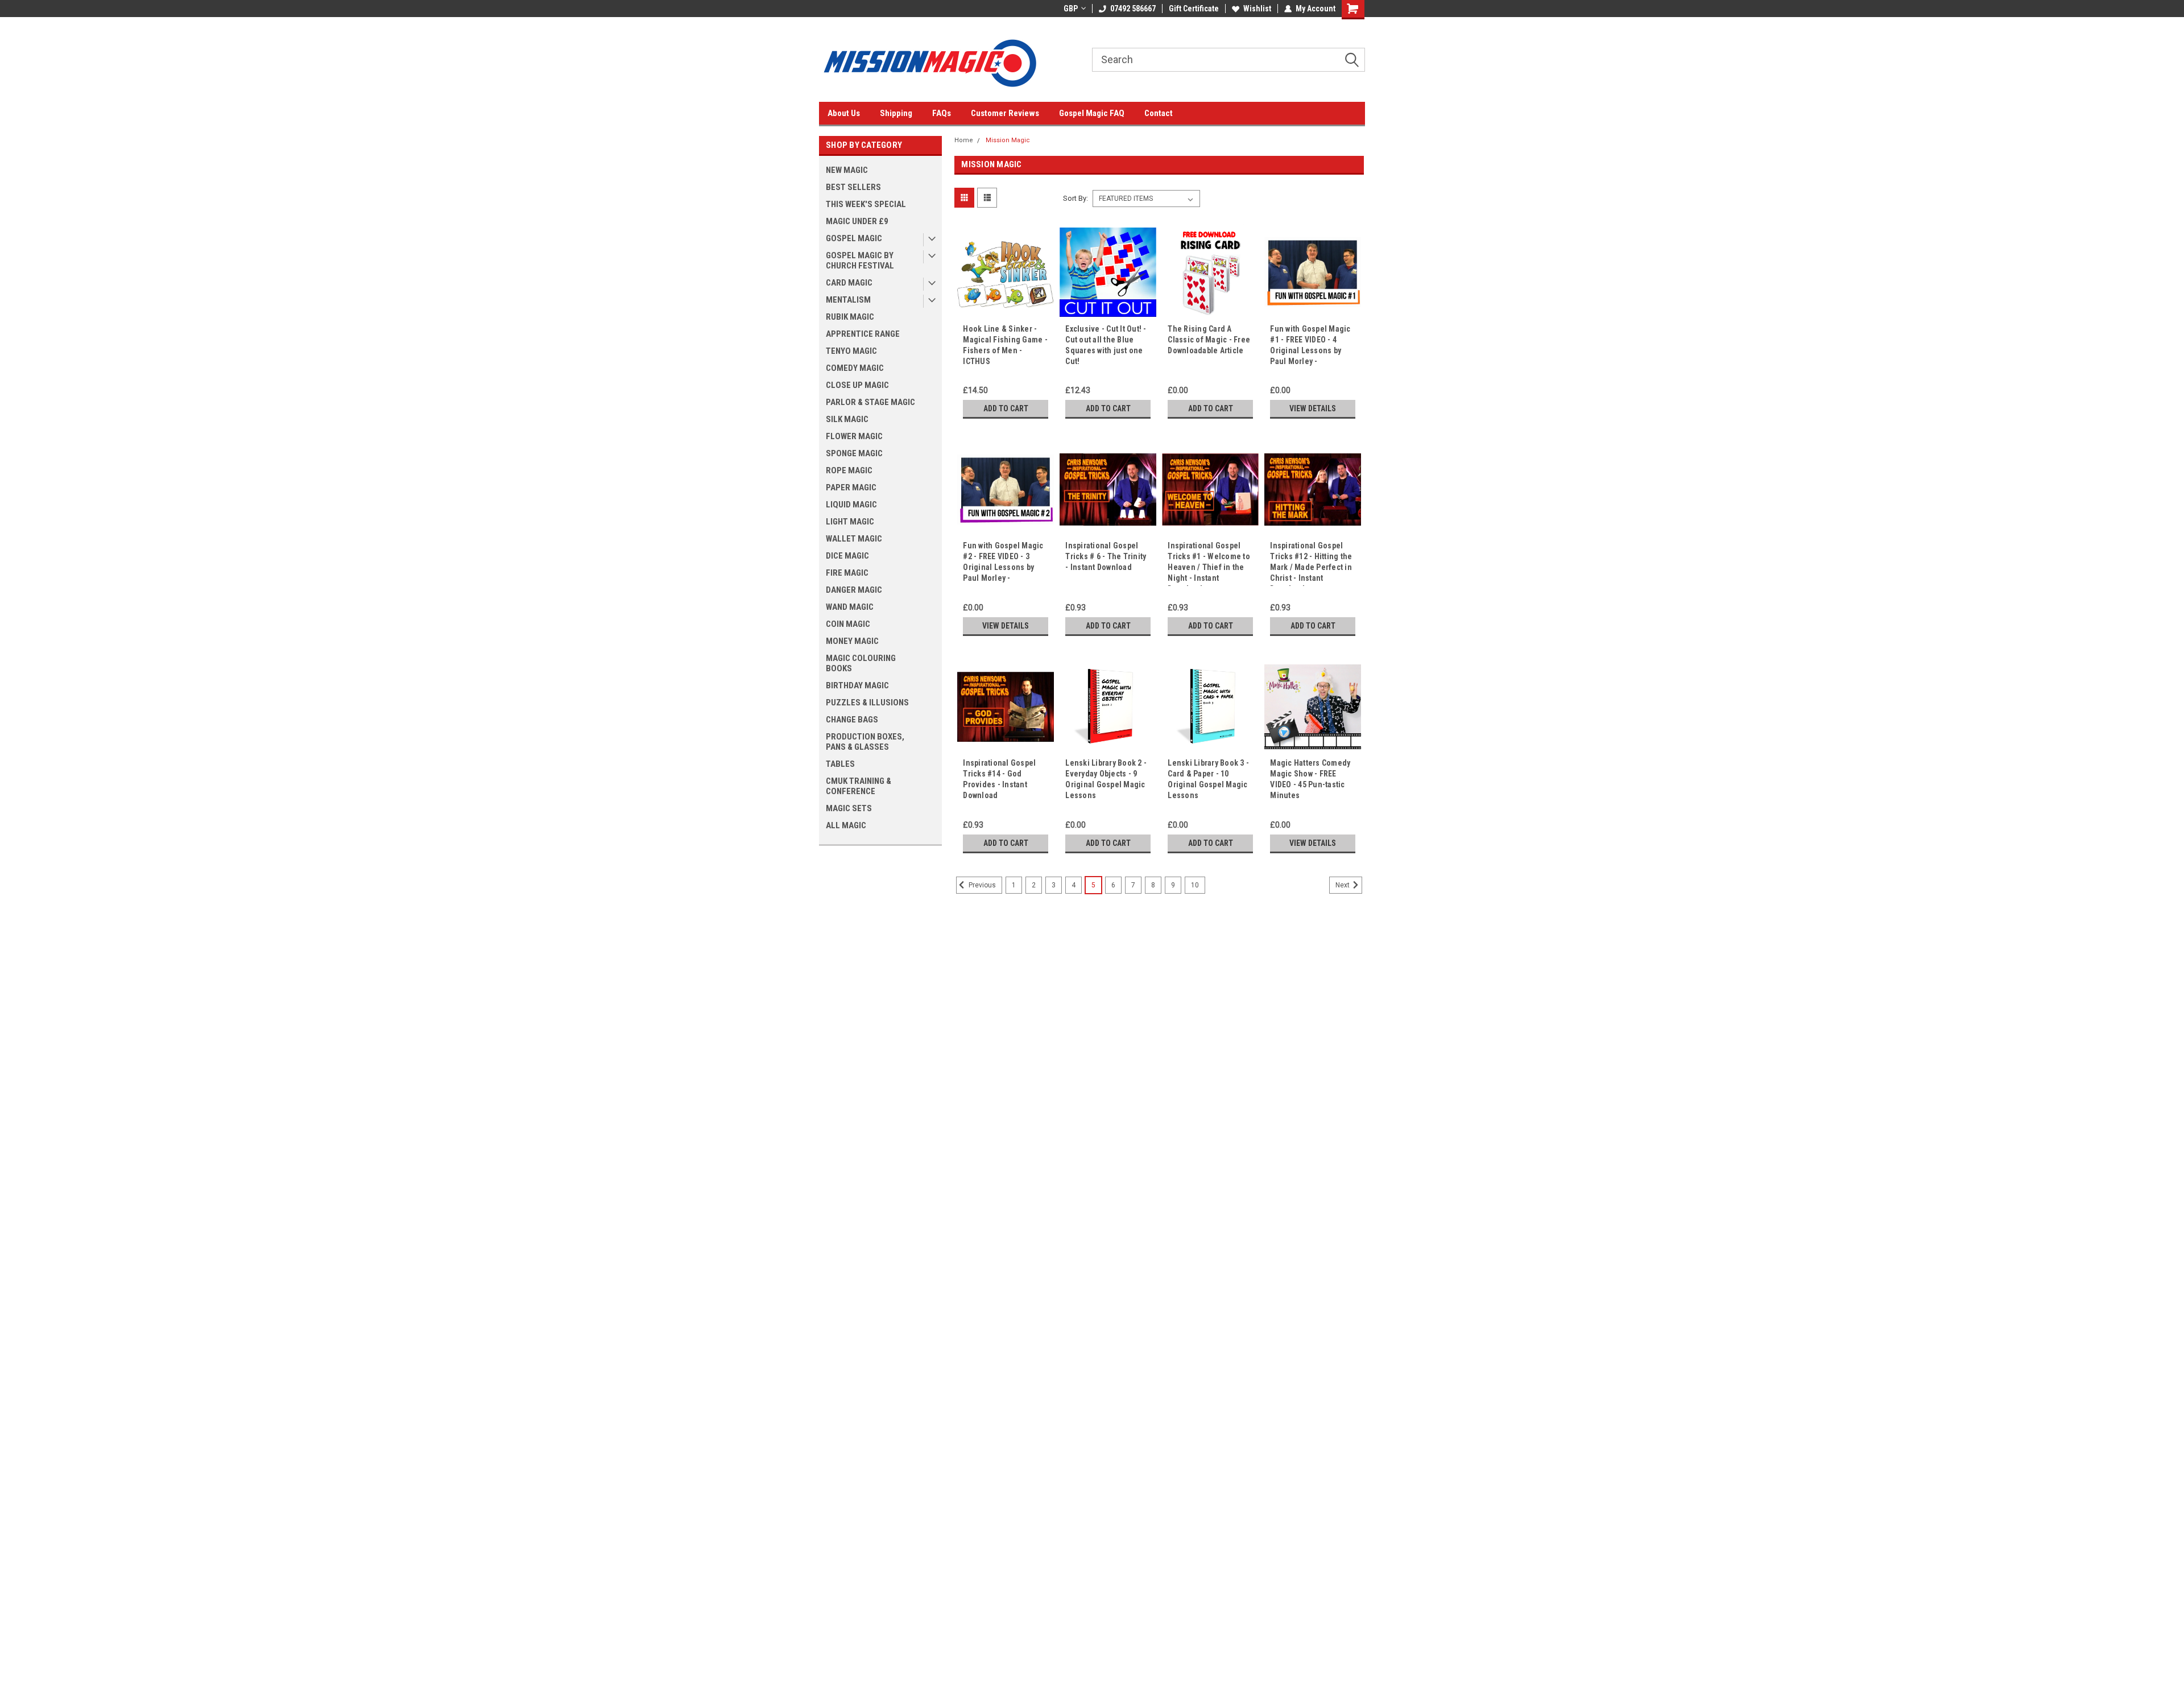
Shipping (896, 113)
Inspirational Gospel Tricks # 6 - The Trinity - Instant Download (1106, 556)
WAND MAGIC (850, 607)
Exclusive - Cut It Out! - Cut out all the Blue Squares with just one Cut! (1106, 345)
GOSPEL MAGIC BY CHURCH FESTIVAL (860, 261)
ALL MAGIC (846, 825)
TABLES (840, 764)
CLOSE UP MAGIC (857, 385)
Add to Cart (1006, 408)
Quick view (1006, 312)
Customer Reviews (1005, 113)
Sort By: (1076, 198)
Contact (1159, 113)
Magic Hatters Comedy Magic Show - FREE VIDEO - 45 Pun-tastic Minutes (1310, 779)
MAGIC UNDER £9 (857, 221)
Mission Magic (1008, 140)
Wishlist (1257, 9)
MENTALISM (848, 300)
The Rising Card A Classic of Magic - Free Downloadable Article (1209, 340)
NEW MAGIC (847, 170)
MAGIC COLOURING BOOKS (861, 663)
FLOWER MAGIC (854, 436)
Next (1343, 886)
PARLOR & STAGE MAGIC (870, 402)
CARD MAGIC (849, 283)
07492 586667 (1133, 9)
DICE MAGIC (847, 556)
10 (1195, 885)
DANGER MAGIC (854, 590)
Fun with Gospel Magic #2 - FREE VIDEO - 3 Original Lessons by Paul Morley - (1003, 562)
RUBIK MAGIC (850, 317)
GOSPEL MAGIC (854, 238)
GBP (1071, 9)
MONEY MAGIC (852, 641)
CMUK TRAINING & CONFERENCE (859, 786)
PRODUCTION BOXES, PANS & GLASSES (865, 742)
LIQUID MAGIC (851, 505)
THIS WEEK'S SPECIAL (866, 204)
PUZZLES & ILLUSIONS (867, 703)
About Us (844, 113)
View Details (1313, 408)
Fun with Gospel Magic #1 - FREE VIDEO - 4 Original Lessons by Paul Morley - (1310, 345)
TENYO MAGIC (851, 351)
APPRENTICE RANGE (863, 334)
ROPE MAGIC (849, 470)
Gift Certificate (1194, 9)
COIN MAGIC (848, 624)
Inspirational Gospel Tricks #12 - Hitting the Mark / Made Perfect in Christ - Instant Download (1311, 563)
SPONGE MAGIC (854, 453)
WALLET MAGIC (854, 539)
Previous (981, 886)
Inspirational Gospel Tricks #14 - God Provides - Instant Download (999, 779)
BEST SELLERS (853, 187)
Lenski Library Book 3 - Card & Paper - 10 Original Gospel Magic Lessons (1208, 779)
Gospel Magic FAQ (1092, 113)
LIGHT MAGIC (850, 522)
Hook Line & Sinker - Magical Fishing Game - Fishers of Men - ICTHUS (1005, 345)
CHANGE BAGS (852, 720)
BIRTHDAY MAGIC (857, 685)
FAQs (942, 113)
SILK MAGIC (847, 419)
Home (964, 140)
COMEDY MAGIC (855, 368)
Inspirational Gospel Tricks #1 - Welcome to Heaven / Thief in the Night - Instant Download (1209, 563)
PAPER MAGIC (851, 488)
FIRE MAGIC (847, 573)
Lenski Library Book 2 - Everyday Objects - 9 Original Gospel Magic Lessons (1106, 779)
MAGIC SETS (849, 808)
